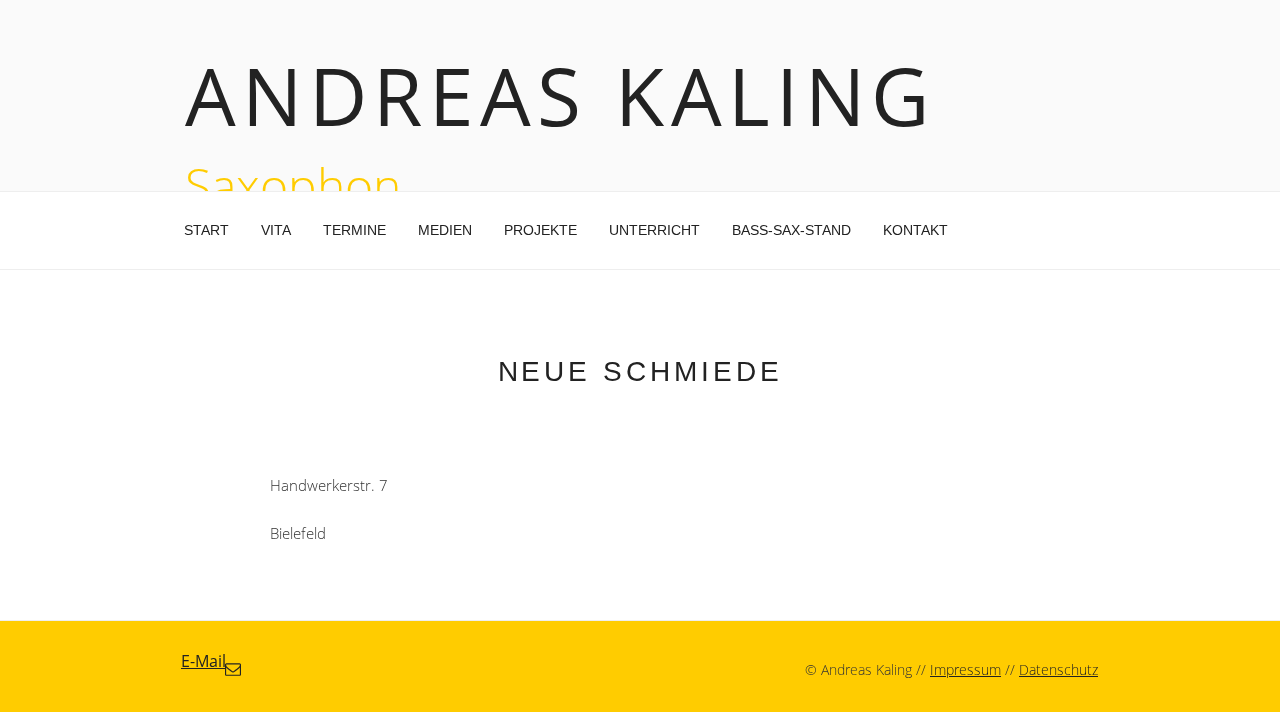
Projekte (540, 230)
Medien (445, 230)
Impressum (965, 669)
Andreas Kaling (560, 94)
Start (206, 230)
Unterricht (654, 230)
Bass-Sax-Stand (791, 230)
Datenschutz (1058, 669)
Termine (354, 230)
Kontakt (915, 230)
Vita (276, 230)
